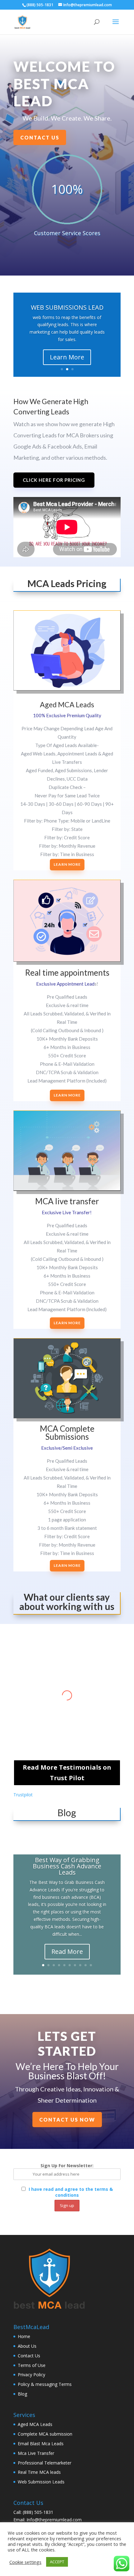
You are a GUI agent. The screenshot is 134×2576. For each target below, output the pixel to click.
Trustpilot (23, 1795)
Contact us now (67, 2120)
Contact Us (40, 137)
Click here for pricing (54, 480)
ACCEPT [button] (57, 2562)
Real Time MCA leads (39, 2472)
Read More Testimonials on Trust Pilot (67, 1773)
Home (24, 2336)
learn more (67, 1095)
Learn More (67, 357)
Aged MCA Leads (35, 2424)
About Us (27, 2346)
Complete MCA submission (45, 2434)
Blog (22, 2394)
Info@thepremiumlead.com (54, 2520)
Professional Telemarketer (45, 2463)
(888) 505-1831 (38, 2512)
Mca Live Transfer (36, 2453)
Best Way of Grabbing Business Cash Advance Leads (67, 1866)
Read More (67, 1951)
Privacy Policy (31, 2375)
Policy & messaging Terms (45, 2384)
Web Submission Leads (41, 2482)
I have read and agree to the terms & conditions (71, 2192)
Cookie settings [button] (25, 2562)
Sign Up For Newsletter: (67, 2166)
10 (91, 1965)
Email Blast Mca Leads (41, 2444)
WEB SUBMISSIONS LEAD (67, 307)
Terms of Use (32, 2365)
